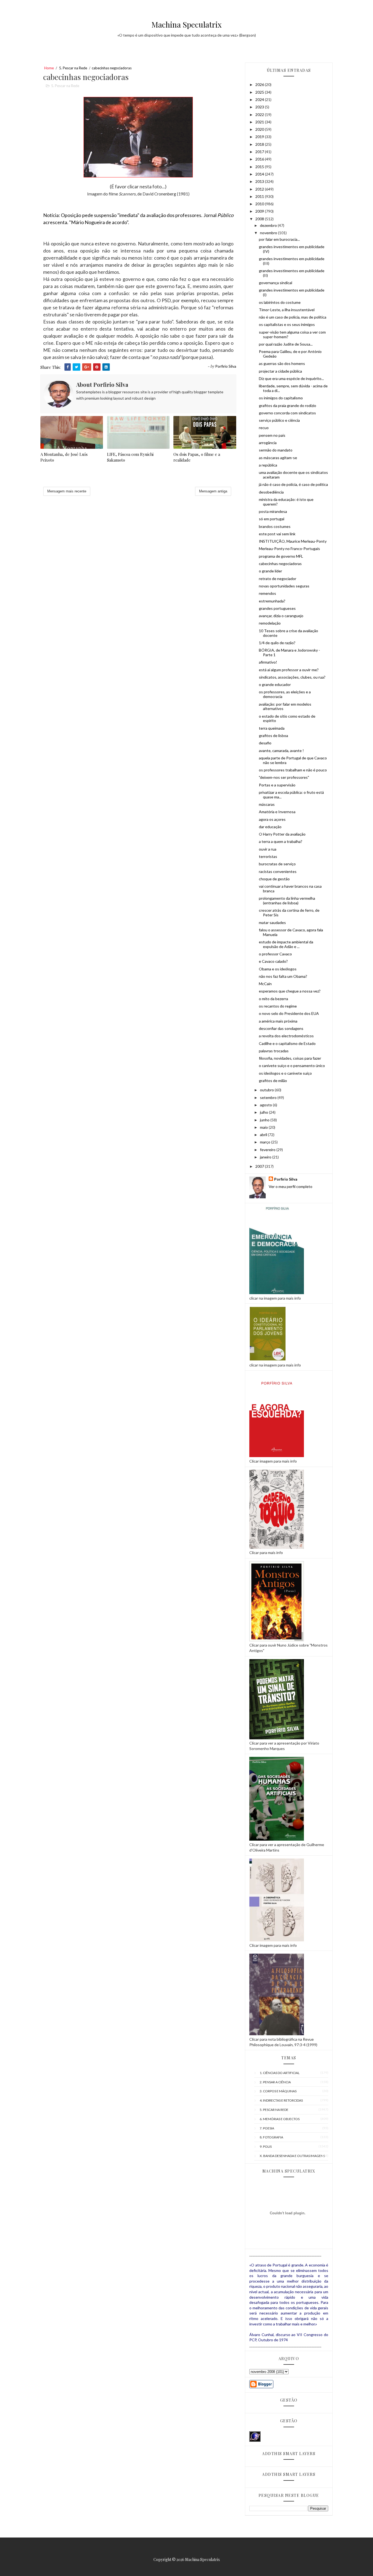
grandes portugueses (277, 608)
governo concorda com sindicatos (287, 413)
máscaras (267, 804)
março (266, 1142)
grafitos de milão (273, 1081)
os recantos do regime (278, 1006)
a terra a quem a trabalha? (281, 841)
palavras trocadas (274, 1051)
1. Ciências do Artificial (280, 2073)
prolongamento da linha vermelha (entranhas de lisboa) (287, 901)
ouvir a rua (268, 849)
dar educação (270, 827)
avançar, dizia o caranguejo (281, 616)
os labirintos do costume (280, 302)
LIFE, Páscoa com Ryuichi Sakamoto (130, 457)
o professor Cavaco (275, 954)
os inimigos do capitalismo (281, 398)
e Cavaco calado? (273, 961)
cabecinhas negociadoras (280, 564)
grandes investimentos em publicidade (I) (292, 292)
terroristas (268, 856)
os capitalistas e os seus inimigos (287, 324)
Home (49, 68)
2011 (260, 196)
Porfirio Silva (286, 1179)
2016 (260, 159)
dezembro (269, 225)
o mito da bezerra (273, 999)
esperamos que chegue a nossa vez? (290, 991)
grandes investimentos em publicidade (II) (292, 273)
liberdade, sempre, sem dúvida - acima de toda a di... (293, 388)
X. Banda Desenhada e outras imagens (292, 2156)
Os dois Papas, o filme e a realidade (197, 457)
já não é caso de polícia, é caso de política (293, 484)
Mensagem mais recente (67, 491)
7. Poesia (267, 2128)
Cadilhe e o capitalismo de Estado (287, 1043)
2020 (260, 129)
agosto (266, 1105)
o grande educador (275, 684)
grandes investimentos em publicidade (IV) (292, 249)
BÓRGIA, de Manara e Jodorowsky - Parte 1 (289, 652)
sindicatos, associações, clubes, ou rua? (292, 677)
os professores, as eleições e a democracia (285, 694)
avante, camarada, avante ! (281, 751)
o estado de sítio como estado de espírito (287, 718)
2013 (260, 181)
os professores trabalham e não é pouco (293, 770)
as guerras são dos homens (282, 363)
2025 (260, 92)
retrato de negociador (278, 579)
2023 (260, 107)
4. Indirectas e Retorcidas (281, 2100)
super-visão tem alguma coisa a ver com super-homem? (292, 334)
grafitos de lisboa (273, 736)
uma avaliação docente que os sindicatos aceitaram (293, 475)
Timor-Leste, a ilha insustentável (287, 310)
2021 (260, 122)
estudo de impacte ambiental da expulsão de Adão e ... (286, 944)
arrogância (268, 443)
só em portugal (272, 519)
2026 (260, 84)
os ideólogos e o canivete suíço (285, 1073)
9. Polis (266, 2146)
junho (265, 1120)
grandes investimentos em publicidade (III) (292, 261)
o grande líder (270, 571)
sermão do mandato (276, 450)
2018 (260, 144)
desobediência (271, 492)
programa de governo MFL (281, 556)
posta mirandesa (273, 511)
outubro (267, 1090)
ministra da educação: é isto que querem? (286, 502)
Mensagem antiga (213, 491)
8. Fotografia (271, 2137)
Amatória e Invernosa (277, 812)
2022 (260, 115)
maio (264, 1127)
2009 (260, 211)
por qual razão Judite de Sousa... (286, 344)
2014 (260, 174)
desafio (265, 743)
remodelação (270, 623)
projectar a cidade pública (280, 371)
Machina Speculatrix (187, 24)
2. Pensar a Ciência (275, 2082)
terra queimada (272, 728)
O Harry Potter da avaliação (282, 834)
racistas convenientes (278, 871)
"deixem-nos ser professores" (284, 777)
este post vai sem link (277, 534)
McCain (265, 984)
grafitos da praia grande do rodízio (288, 405)
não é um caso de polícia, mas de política (293, 317)
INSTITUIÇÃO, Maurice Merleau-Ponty (293, 541)
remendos (267, 593)
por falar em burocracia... (279, 239)
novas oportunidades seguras (284, 586)
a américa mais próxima (278, 1021)
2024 (260, 99)
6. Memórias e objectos (280, 2119)
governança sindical (276, 283)
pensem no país (272, 435)
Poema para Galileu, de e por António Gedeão (290, 354)
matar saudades (272, 922)
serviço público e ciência (279, 420)
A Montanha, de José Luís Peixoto (64, 457)
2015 (260, 167)
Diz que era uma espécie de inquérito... (291, 378)
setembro (269, 1097)
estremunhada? (272, 601)
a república (268, 465)
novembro (269, 233)
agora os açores (272, 819)
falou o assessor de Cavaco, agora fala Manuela (291, 932)
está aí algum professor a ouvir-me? (289, 670)
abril (264, 1135)
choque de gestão (274, 879)
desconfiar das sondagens (281, 1028)
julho (264, 1112)
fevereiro (268, 1150)
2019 (260, 137)
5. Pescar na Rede (73, 68)
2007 (260, 1166)
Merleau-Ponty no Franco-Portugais (289, 549)
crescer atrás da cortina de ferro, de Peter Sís (289, 913)
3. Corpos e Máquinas (278, 2091)
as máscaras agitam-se (278, 458)
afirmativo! (268, 662)
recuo (264, 428)
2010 (260, 204)
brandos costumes (275, 526)
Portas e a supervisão (277, 785)
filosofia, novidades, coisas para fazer (290, 1058)
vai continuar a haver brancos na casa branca (290, 889)
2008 (260, 219)
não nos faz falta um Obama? (283, 976)
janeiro (266, 1157)
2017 (260, 152)
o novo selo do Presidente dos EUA (289, 1013)
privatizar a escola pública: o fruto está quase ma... (291, 795)
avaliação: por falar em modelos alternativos (285, 706)
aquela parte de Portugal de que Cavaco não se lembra (293, 760)
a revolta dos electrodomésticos (286, 1036)
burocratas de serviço (277, 864)
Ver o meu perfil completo (291, 1186)
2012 (260, 189)
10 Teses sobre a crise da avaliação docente (288, 633)
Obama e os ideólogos (278, 969)
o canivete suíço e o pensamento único (292, 1066)
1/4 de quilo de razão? (277, 643)
